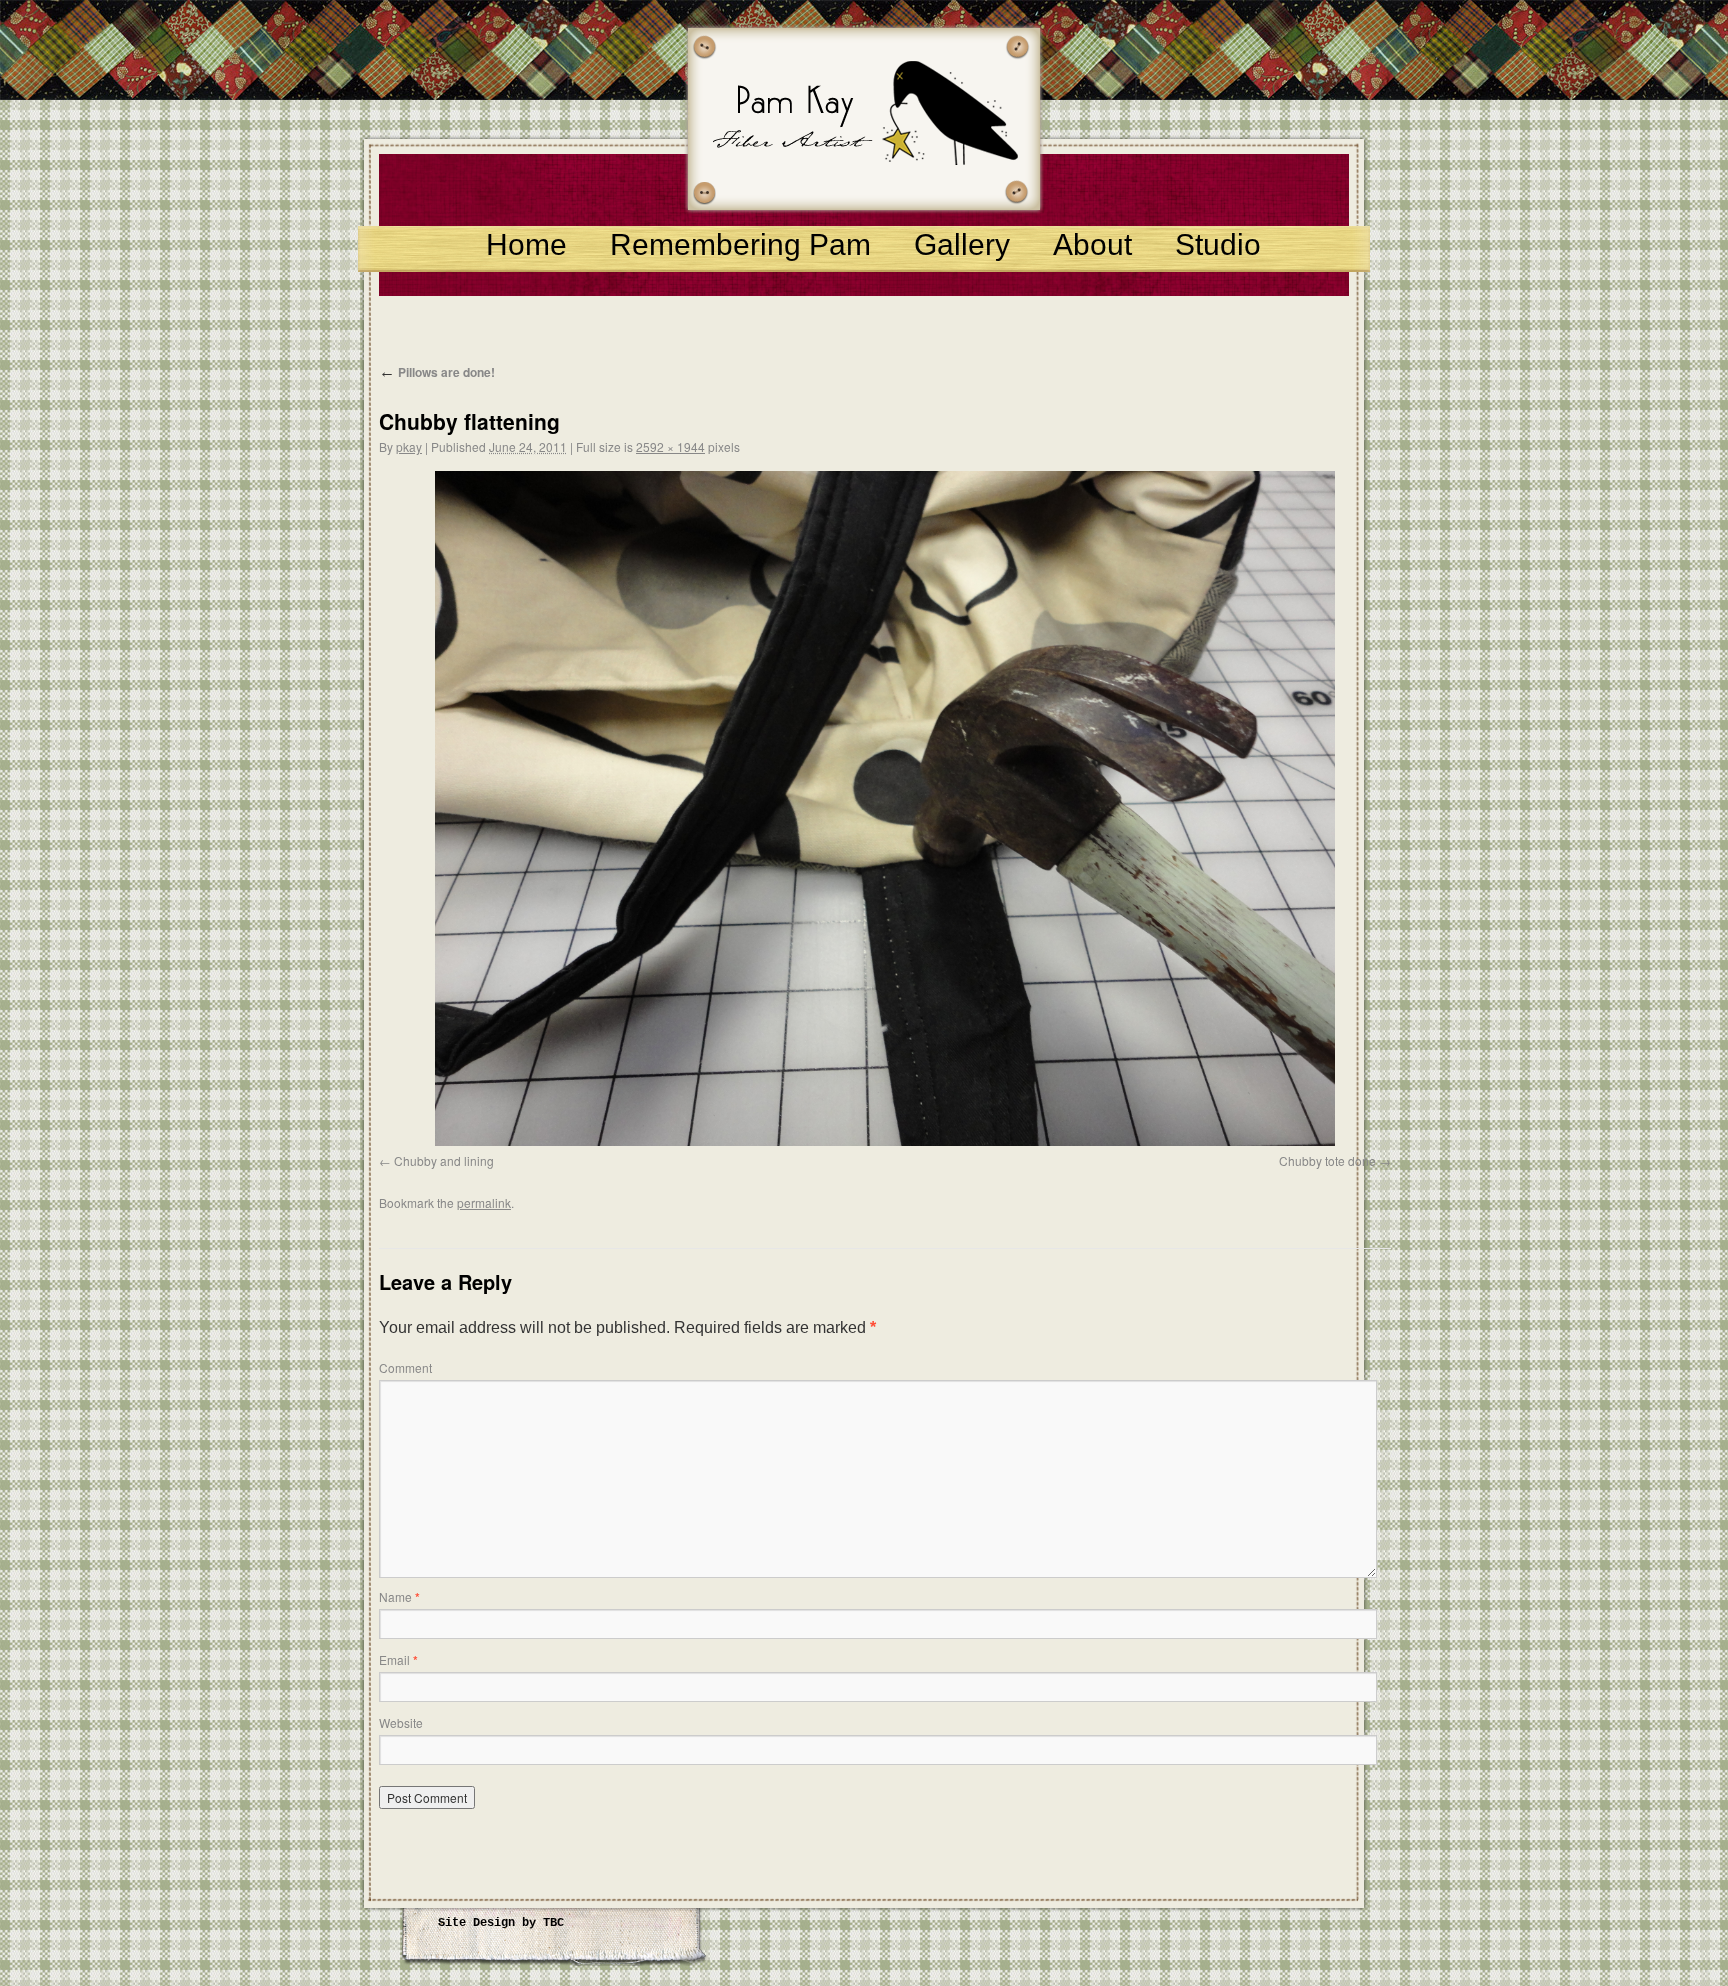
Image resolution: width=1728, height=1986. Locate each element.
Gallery (962, 244)
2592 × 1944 (670, 446)
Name (399, 1596)
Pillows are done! (437, 372)
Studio (1218, 244)
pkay (409, 446)
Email (398, 1659)
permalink (484, 1202)
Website (401, 1722)
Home (526, 244)
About (1092, 244)
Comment (405, 1367)
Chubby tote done (1327, 1160)
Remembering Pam (740, 244)
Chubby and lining (444, 1160)
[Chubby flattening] (885, 808)
